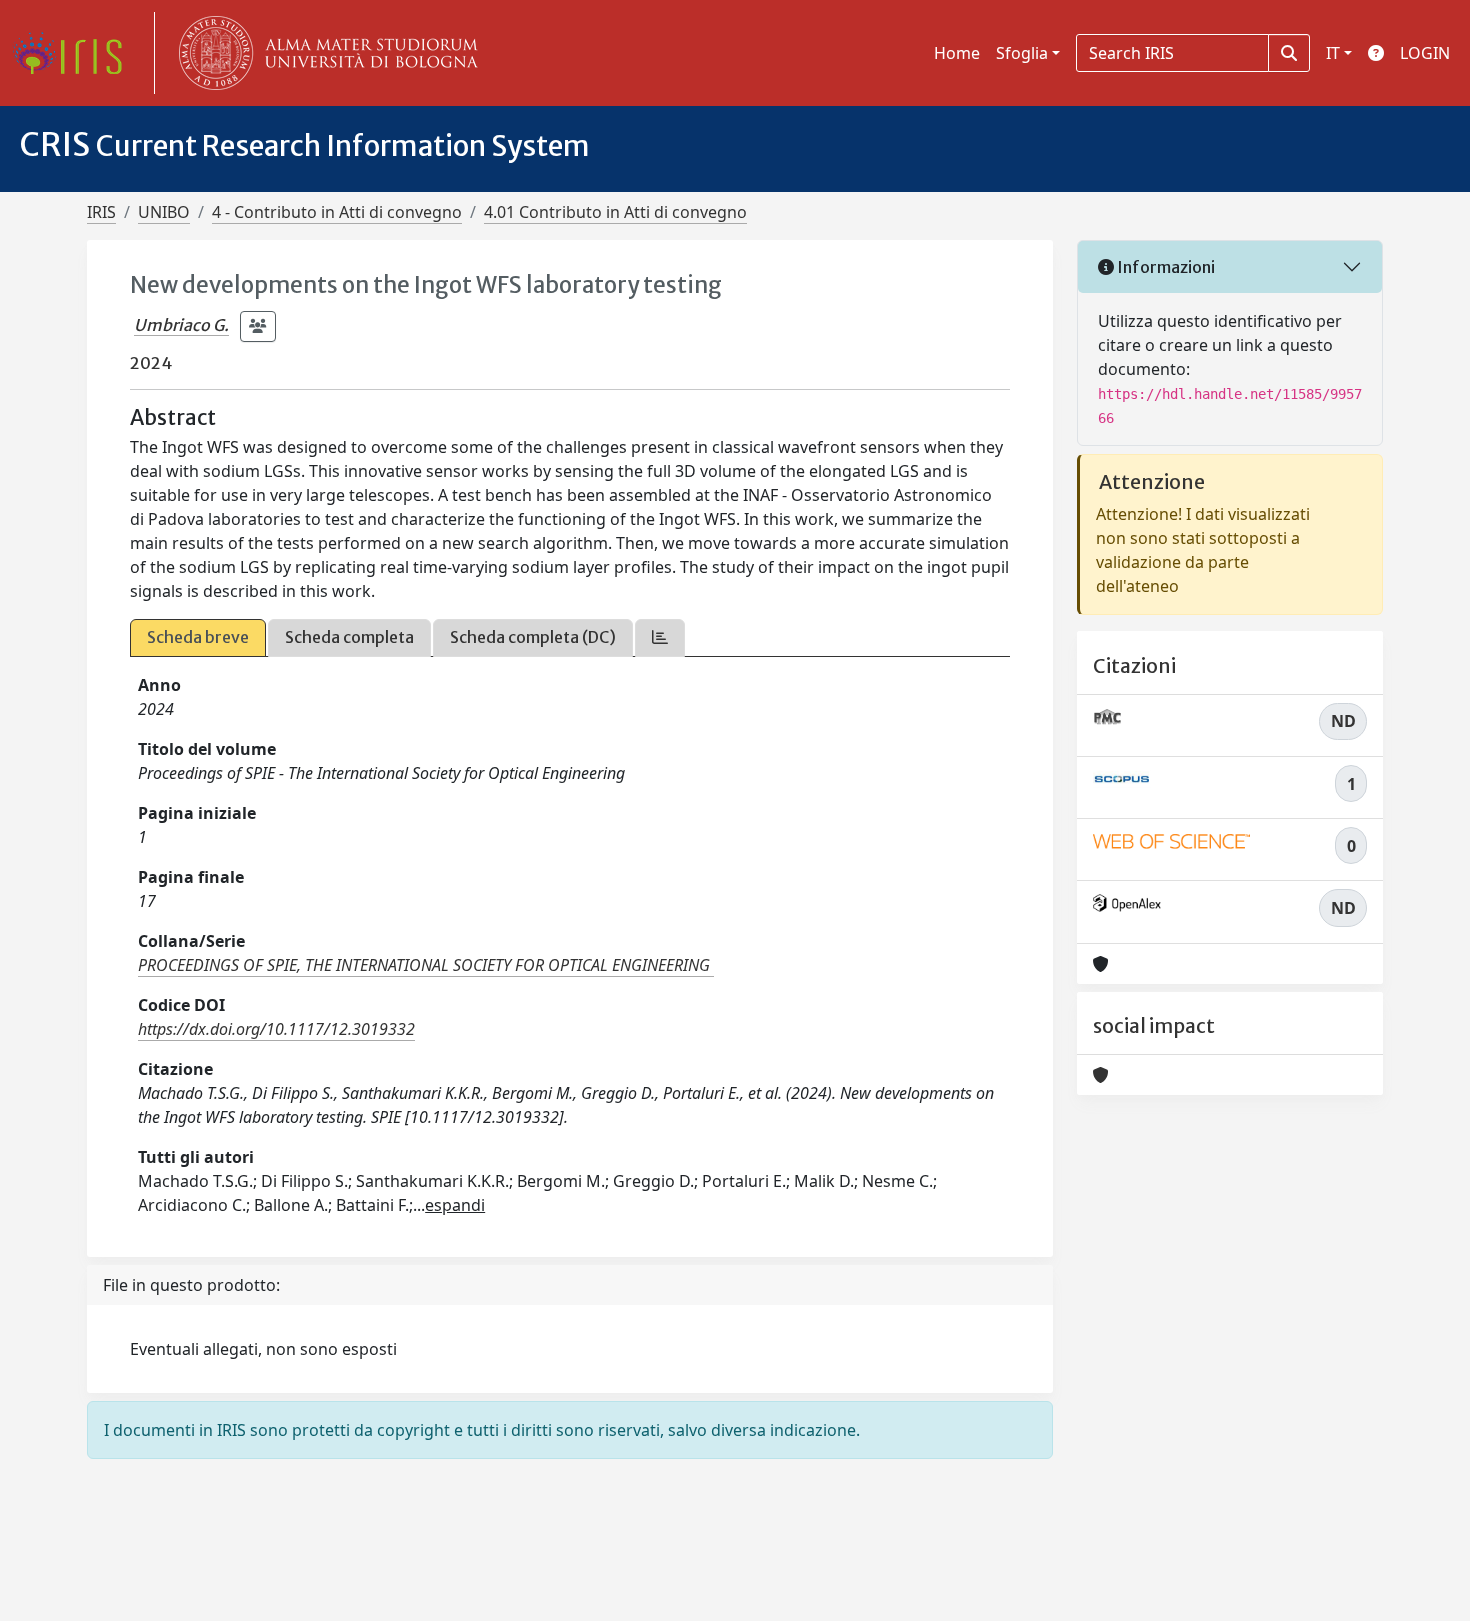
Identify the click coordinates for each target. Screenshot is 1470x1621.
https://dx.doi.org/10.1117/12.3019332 (276, 1029)
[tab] (660, 637)
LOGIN (1425, 53)
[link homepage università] (324, 53)
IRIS (101, 212)
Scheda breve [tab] (198, 637)
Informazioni (1164, 267)
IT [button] (1333, 53)
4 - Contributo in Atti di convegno (337, 212)
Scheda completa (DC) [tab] (533, 637)
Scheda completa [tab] (349, 637)
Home (957, 53)
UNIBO (164, 212)
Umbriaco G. (181, 325)
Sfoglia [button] (1022, 53)
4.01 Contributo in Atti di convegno (615, 212)
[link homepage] (75, 53)
